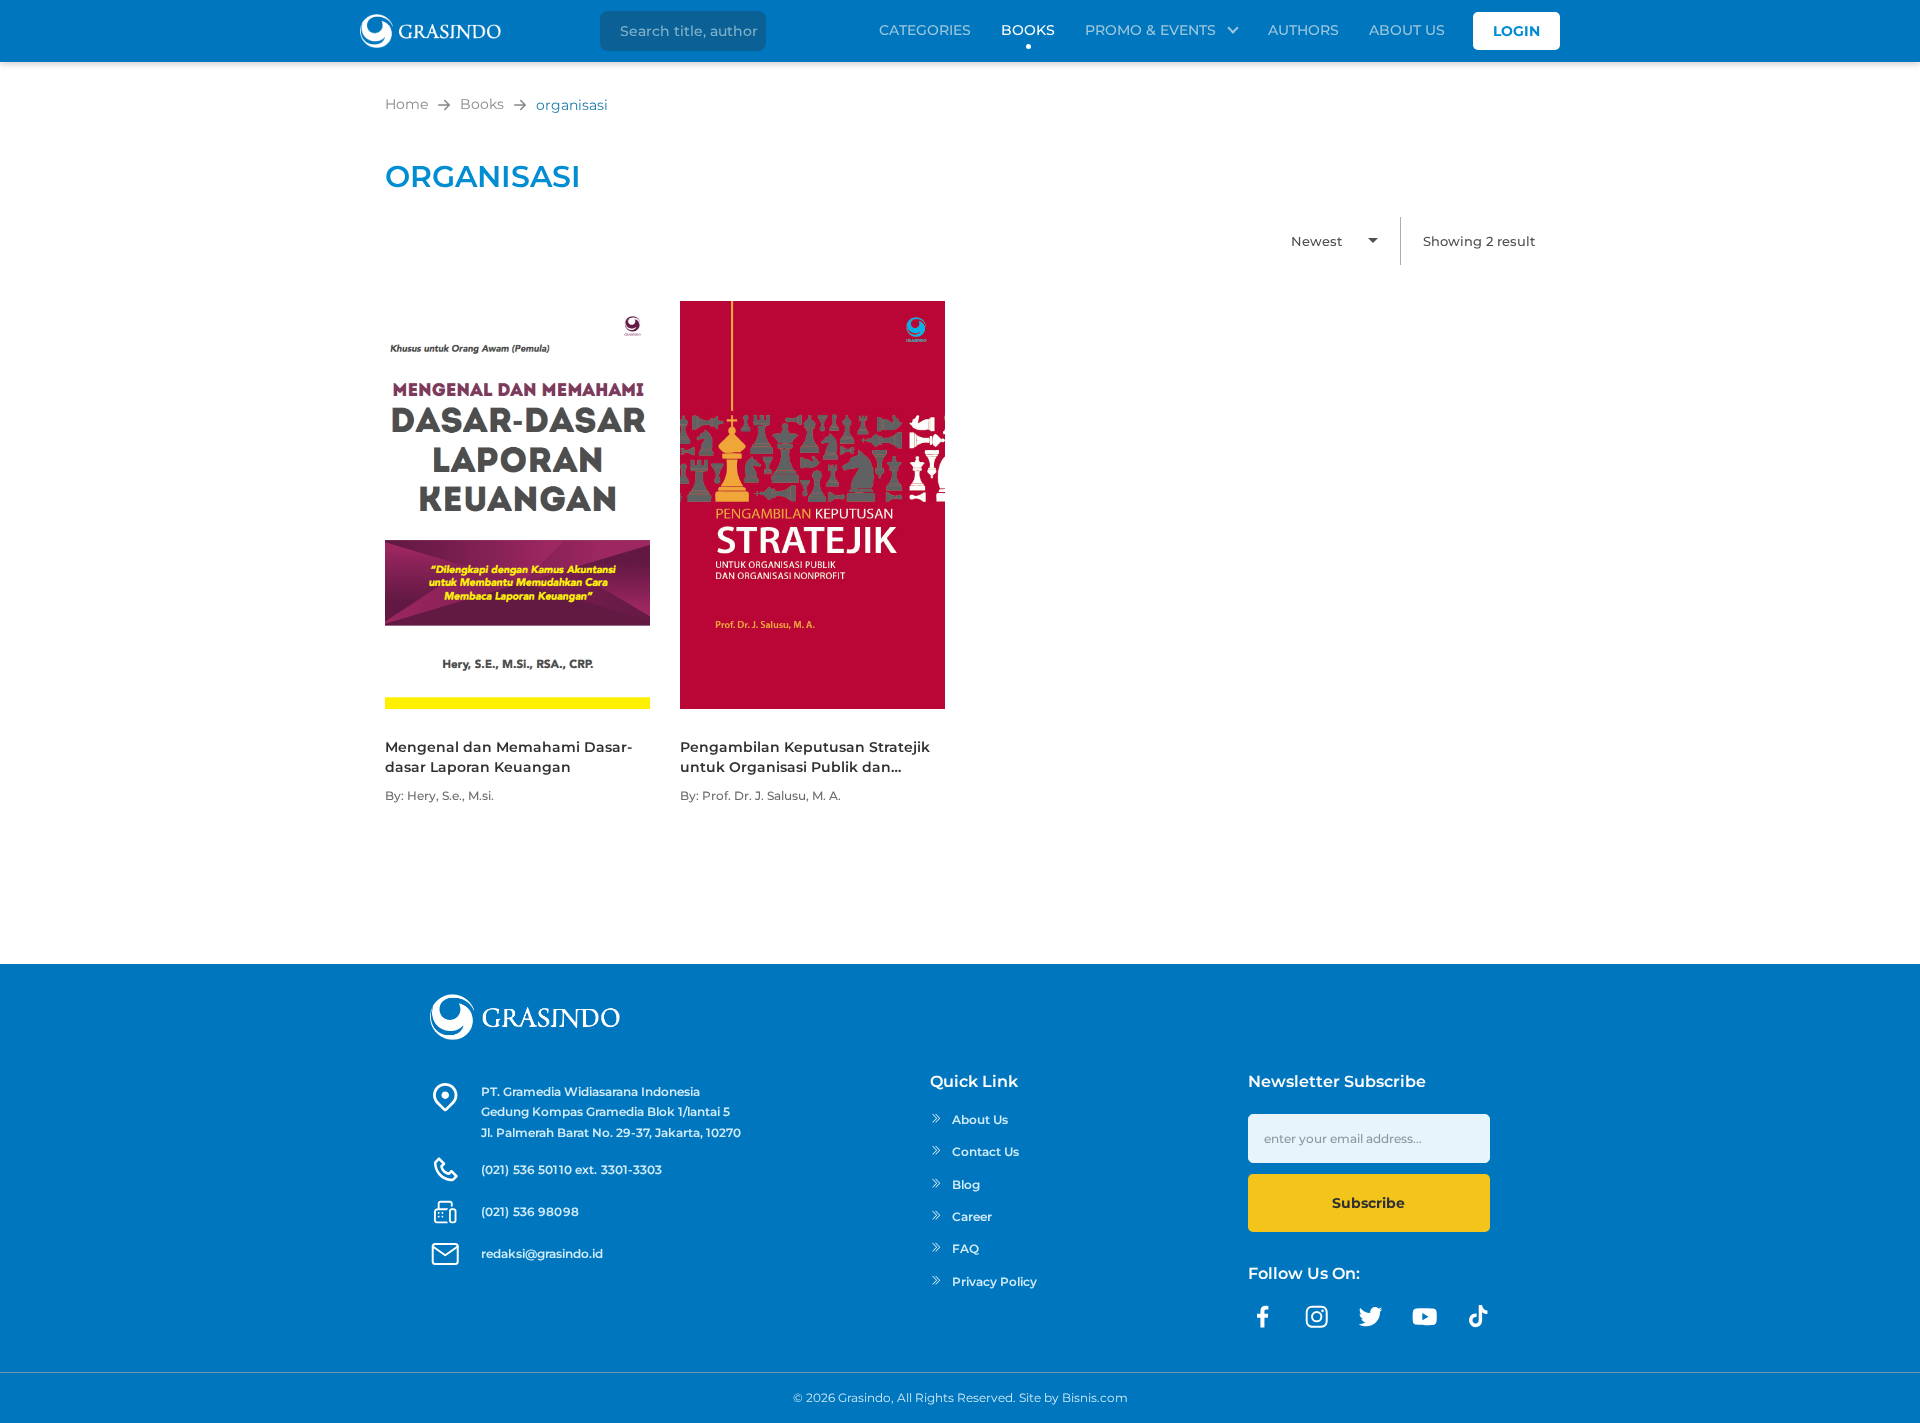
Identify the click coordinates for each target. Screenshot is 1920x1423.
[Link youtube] (1425, 1317)
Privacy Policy (994, 1281)
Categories (925, 30)
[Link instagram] (1317, 1317)
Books (1028, 30)
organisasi (572, 105)
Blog (966, 1184)
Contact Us (985, 1151)
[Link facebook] (1263, 1317)
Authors (1303, 30)
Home (406, 104)
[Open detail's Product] (517, 311)
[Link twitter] (1371, 1317)
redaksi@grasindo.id (542, 1253)
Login (1516, 31)
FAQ (965, 1248)
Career (972, 1216)
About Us (1407, 30)
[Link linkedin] (1479, 1317)
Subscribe (1368, 1203)
